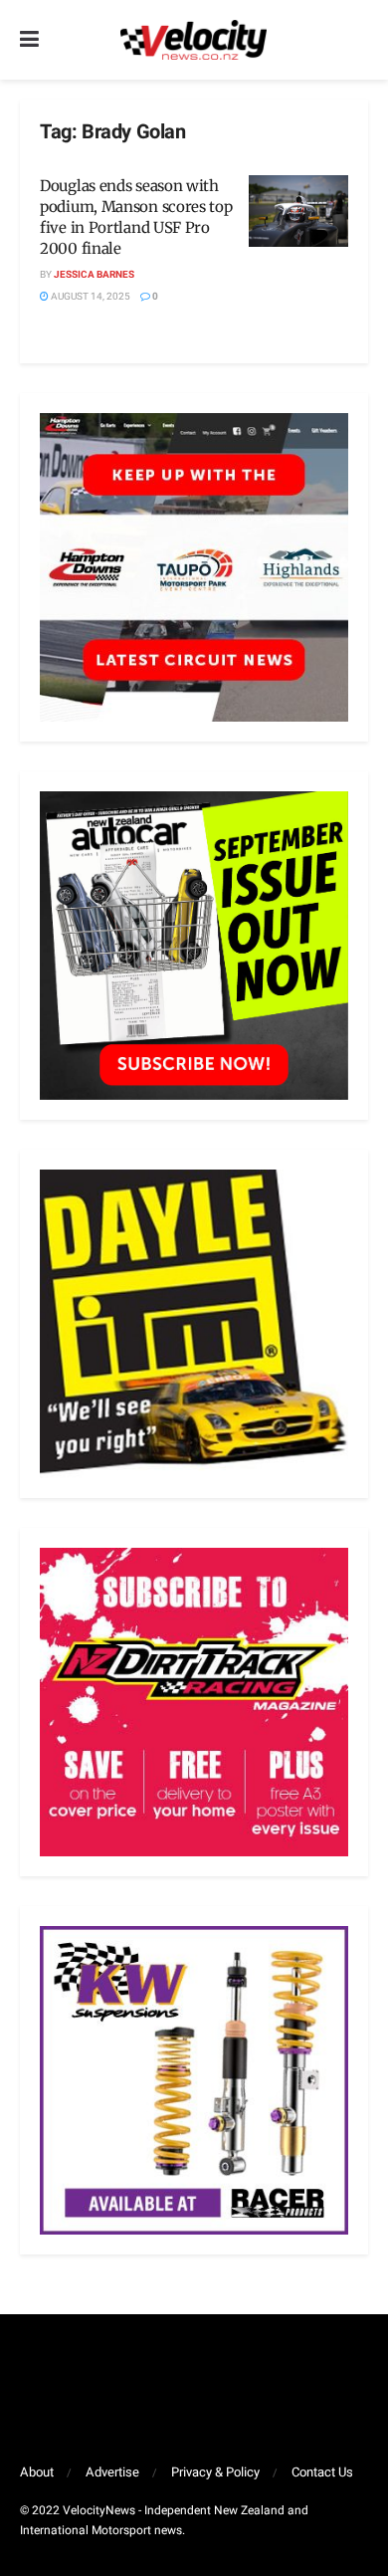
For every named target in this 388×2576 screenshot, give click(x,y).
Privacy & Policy (215, 2472)
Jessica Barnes (94, 275)
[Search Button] (358, 40)
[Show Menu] (29, 40)
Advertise (112, 2472)
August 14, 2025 (90, 297)
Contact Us (322, 2472)
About (37, 2472)
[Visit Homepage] (193, 40)
